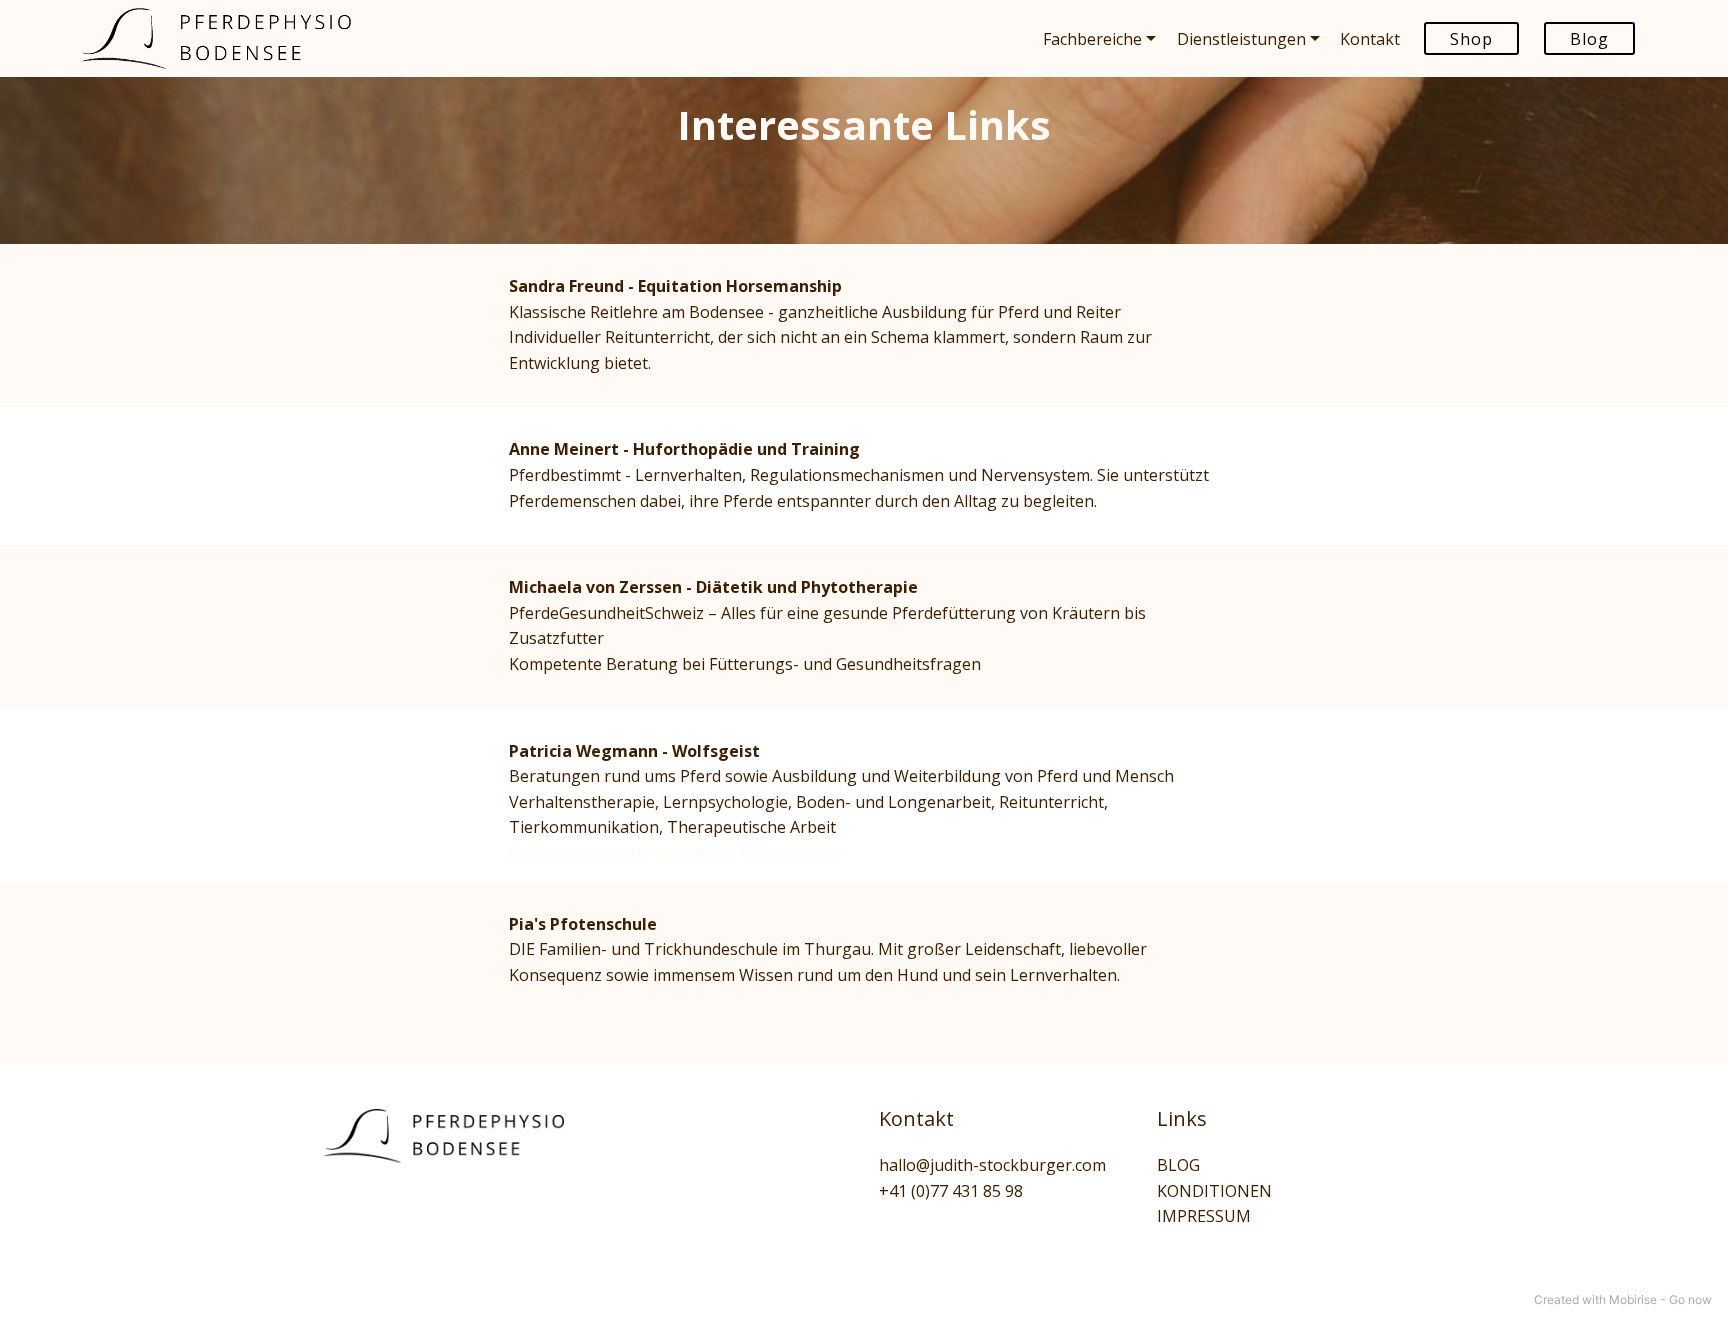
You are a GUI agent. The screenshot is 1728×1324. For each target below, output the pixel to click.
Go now (1690, 1299)
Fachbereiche (1092, 39)
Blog (1589, 39)
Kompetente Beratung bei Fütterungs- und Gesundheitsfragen (745, 664)
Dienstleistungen (1241, 39)
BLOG (1178, 1165)
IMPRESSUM (1204, 1216)
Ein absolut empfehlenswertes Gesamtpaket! (676, 853)
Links (1182, 1118)
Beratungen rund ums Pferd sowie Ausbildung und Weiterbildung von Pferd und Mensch (841, 776)
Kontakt (916, 1118)
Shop (1471, 39)
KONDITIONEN (1214, 1191)
